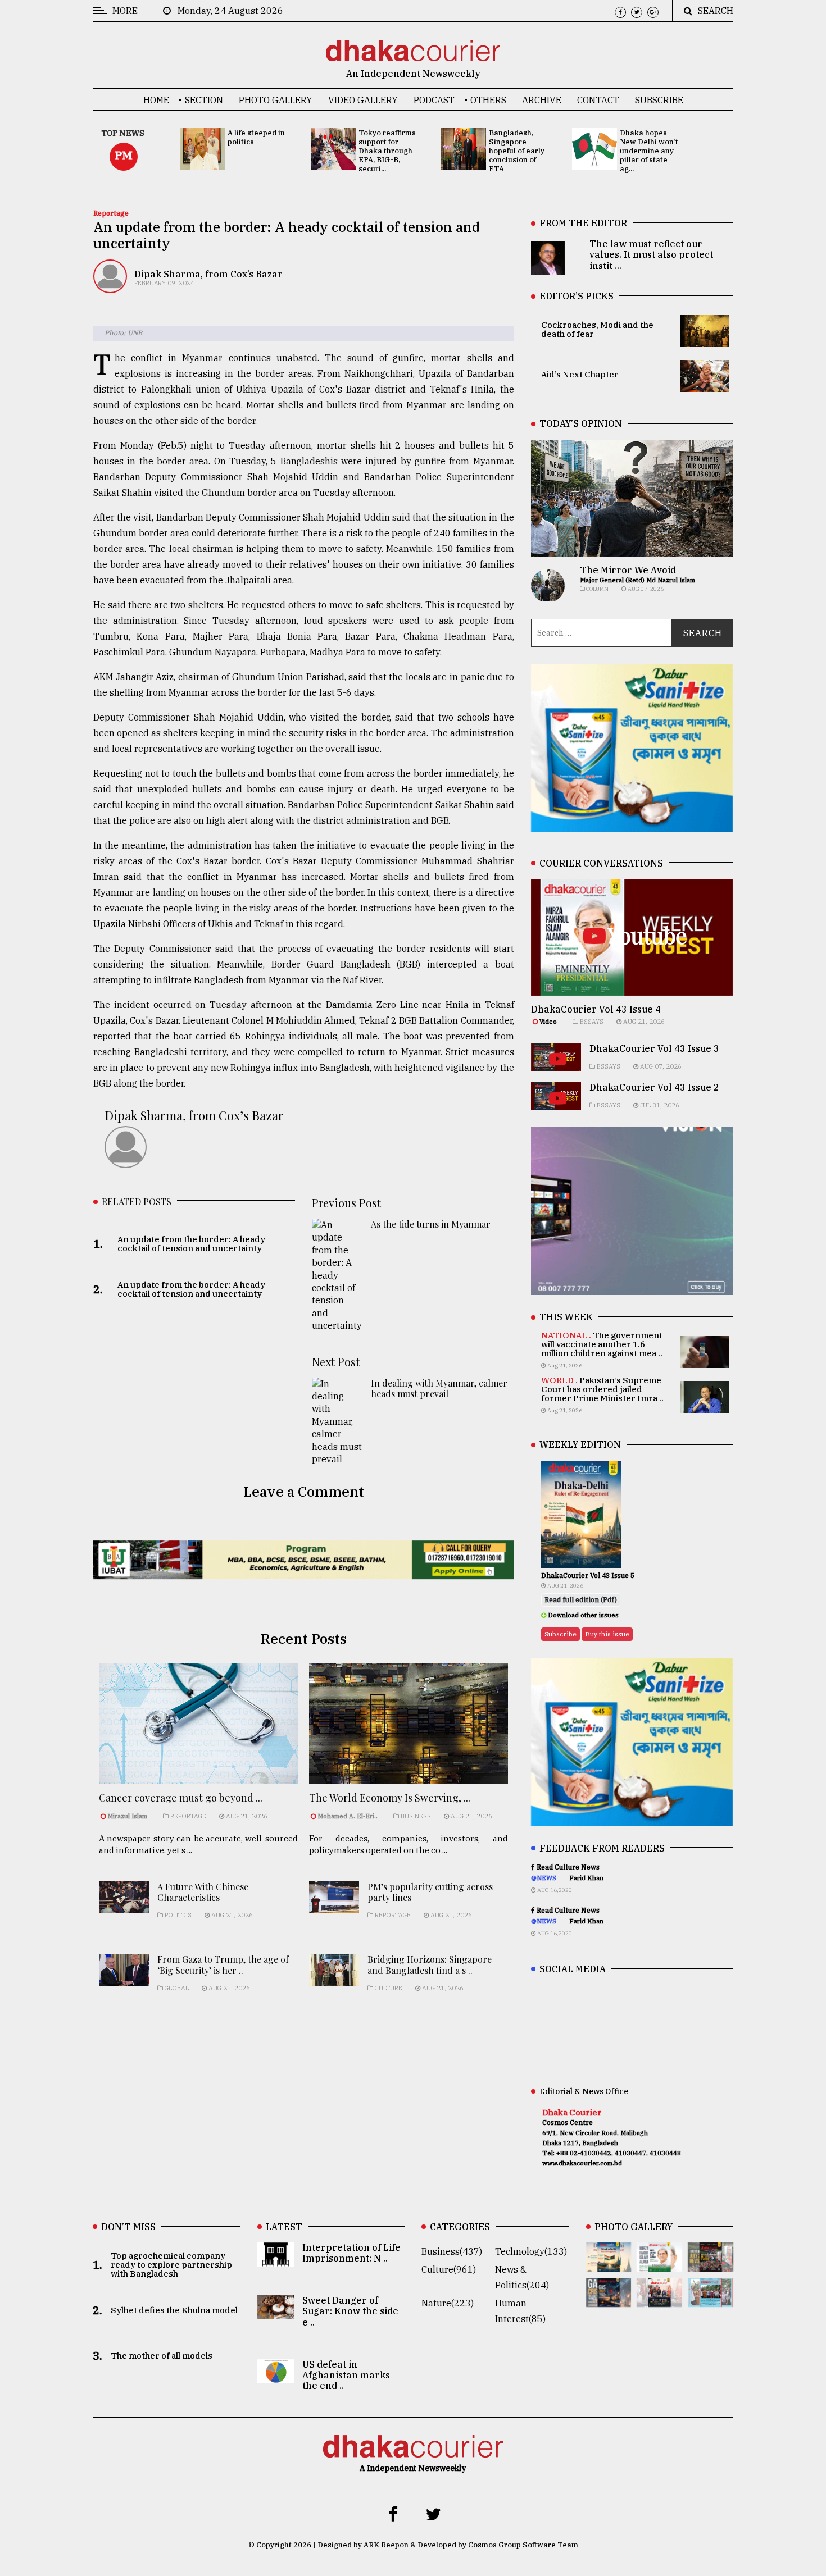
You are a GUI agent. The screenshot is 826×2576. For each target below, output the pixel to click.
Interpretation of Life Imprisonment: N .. (351, 2253)
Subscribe (659, 100)
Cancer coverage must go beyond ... (181, 1798)
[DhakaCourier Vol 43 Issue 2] (609, 2299)
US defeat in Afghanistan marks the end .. (346, 2375)
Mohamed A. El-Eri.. (348, 1816)
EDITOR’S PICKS (577, 296)
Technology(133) (531, 2251)
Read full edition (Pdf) (581, 1600)
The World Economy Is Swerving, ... (390, 1798)
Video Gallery (363, 100)
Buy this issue (607, 1634)
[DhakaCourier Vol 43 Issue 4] (659, 2264)
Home (156, 100)
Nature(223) (448, 2303)
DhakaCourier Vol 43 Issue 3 (654, 1048)
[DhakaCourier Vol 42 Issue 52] (711, 2299)
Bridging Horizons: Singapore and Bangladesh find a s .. (430, 1964)
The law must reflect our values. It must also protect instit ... (651, 254)
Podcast (434, 100)
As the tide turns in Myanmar (431, 1224)
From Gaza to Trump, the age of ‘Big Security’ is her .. (223, 1964)
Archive (542, 100)
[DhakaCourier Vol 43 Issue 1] (659, 2299)
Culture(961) (449, 2269)
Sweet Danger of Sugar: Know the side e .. (350, 2311)
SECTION (204, 100)
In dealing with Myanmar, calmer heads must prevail (439, 1388)
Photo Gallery (276, 100)
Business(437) (452, 2251)
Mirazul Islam (128, 1816)
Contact (598, 100)
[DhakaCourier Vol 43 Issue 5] (609, 2264)
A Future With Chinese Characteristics (203, 1892)
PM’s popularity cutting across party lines (430, 1892)
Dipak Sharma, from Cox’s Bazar (208, 274)
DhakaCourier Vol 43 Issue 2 (654, 1087)
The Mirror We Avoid (628, 570)
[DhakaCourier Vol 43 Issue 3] (711, 2264)
